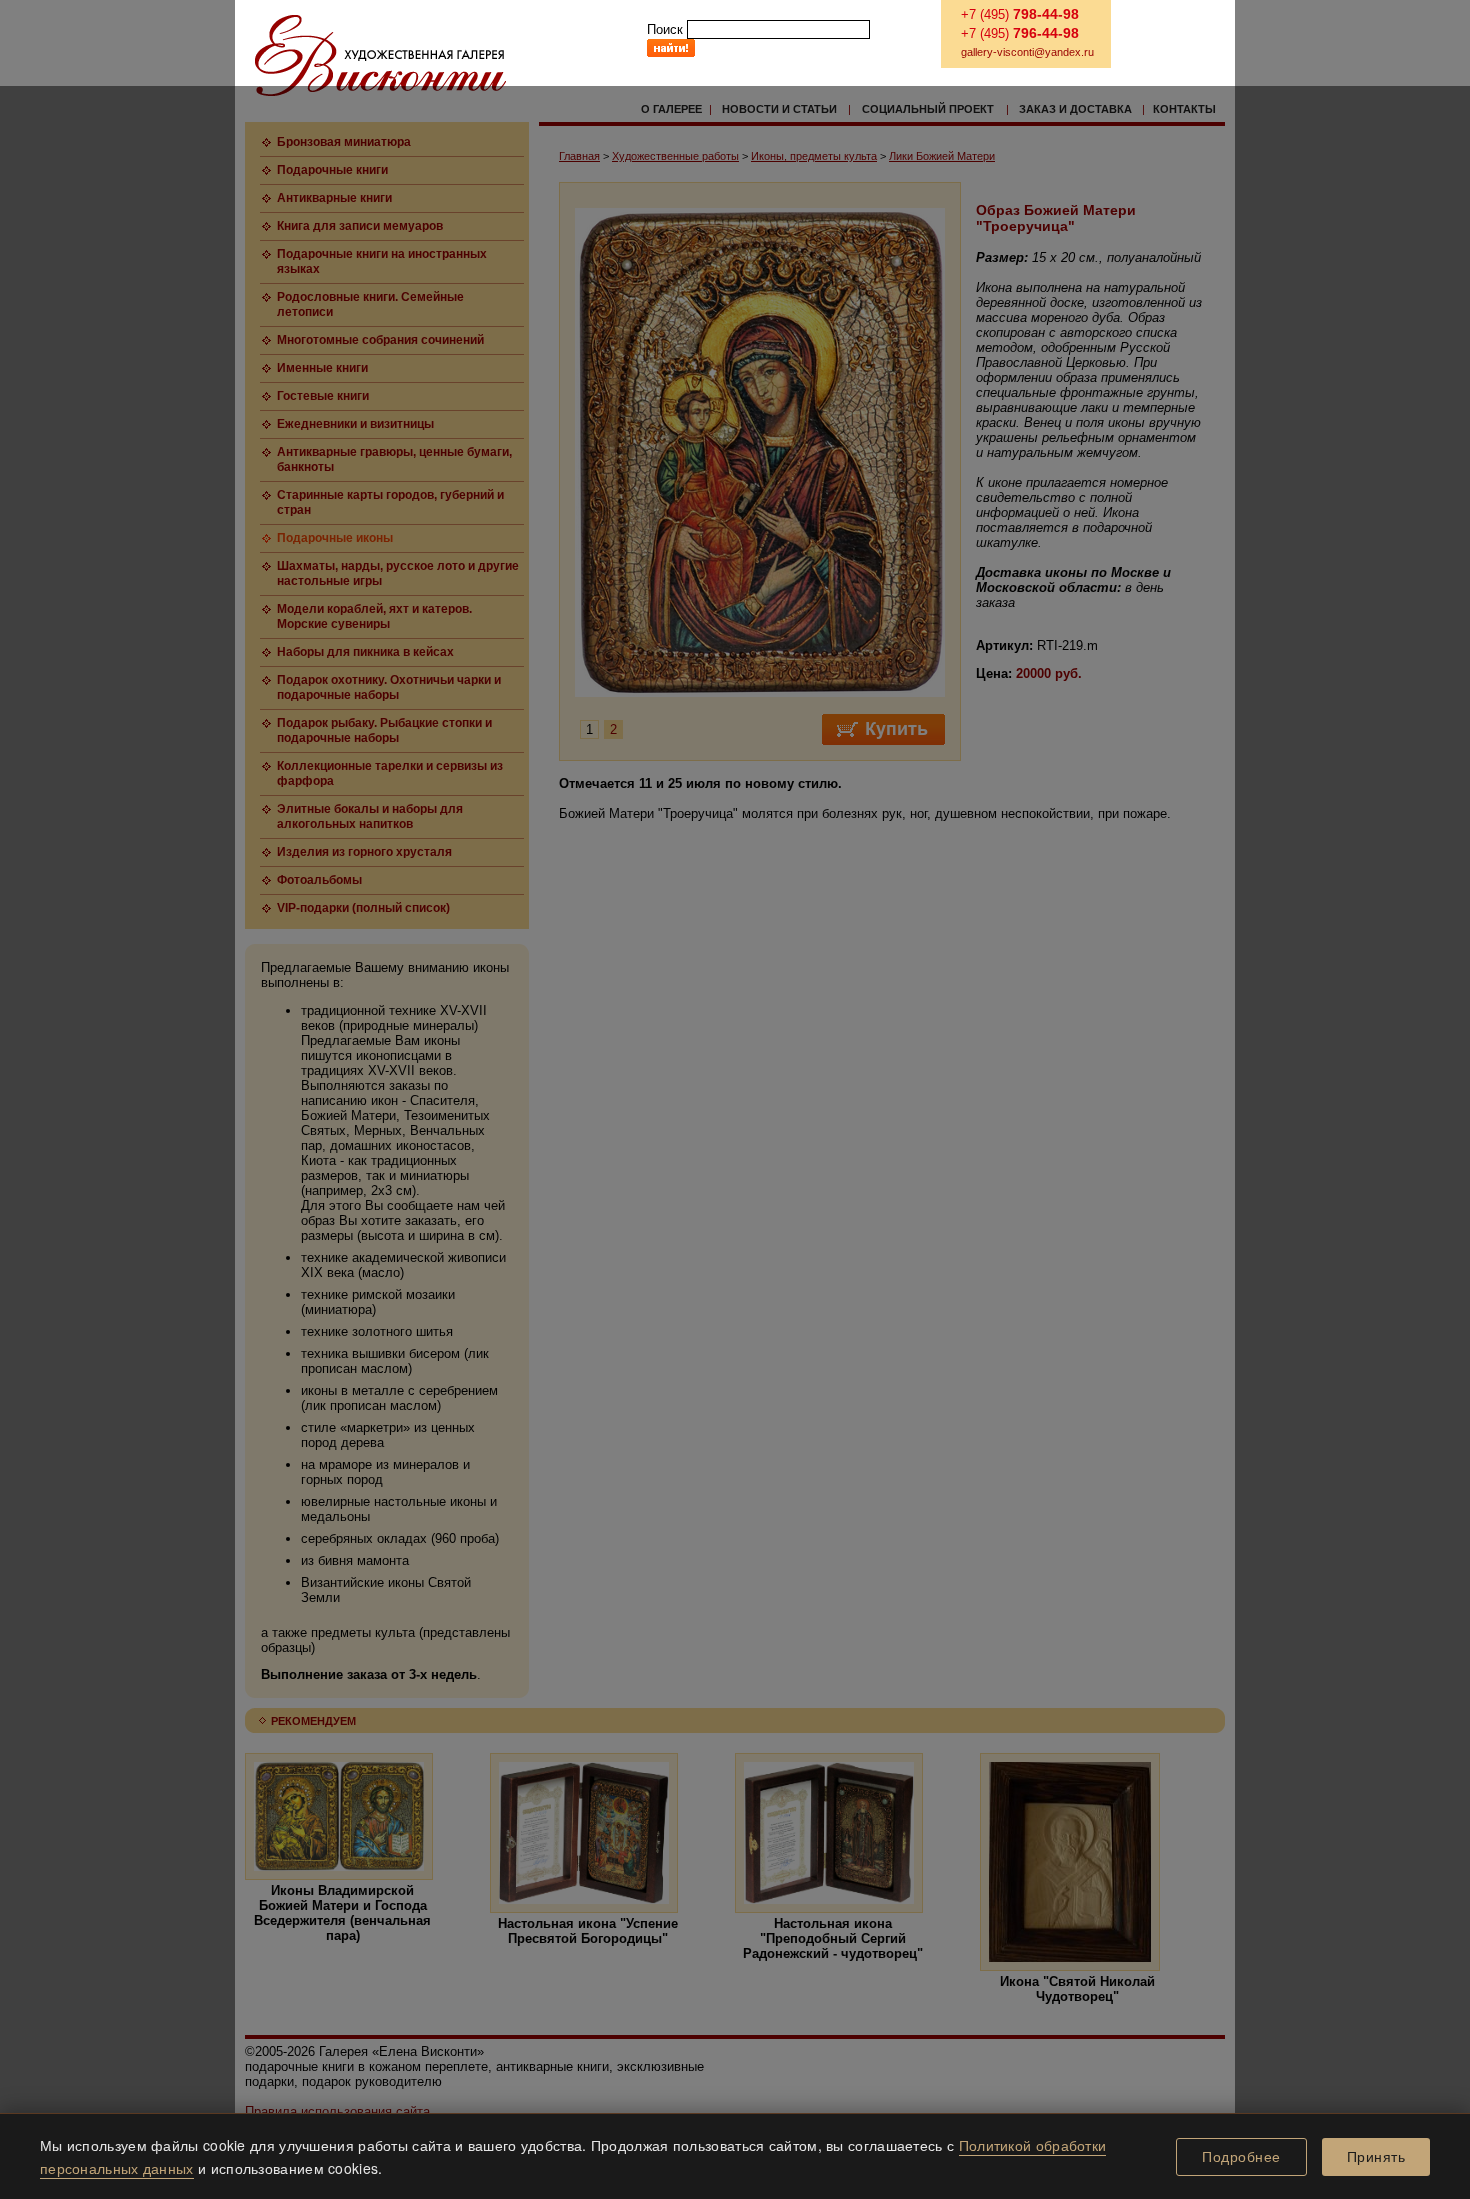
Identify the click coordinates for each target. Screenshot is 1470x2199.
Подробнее (1241, 2157)
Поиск (665, 29)
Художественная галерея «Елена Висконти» (380, 55)
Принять (1376, 2157)
